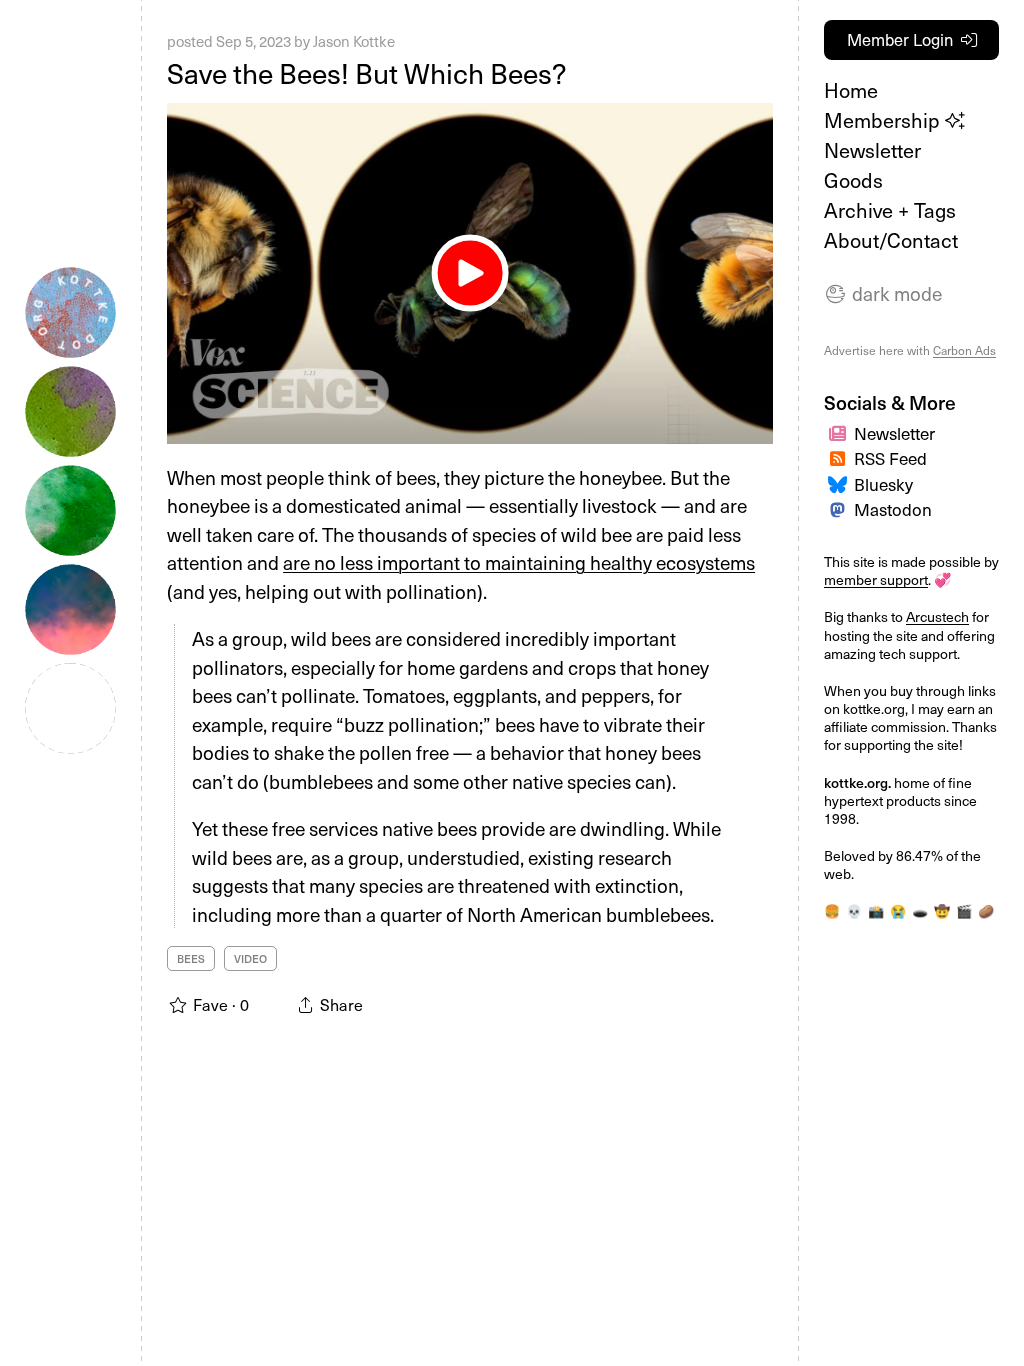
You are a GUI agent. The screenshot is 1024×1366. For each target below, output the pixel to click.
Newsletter (872, 150)
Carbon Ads (964, 350)
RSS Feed (890, 458)
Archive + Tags (890, 210)
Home (851, 90)
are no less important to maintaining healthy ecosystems (519, 562)
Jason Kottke (354, 41)
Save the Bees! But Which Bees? (366, 72)
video (250, 958)
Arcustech (937, 616)
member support (876, 579)
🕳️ (920, 911)
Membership (884, 120)
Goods (853, 180)
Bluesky (883, 484)
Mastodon (893, 509)
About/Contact (891, 240)
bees (191, 958)
